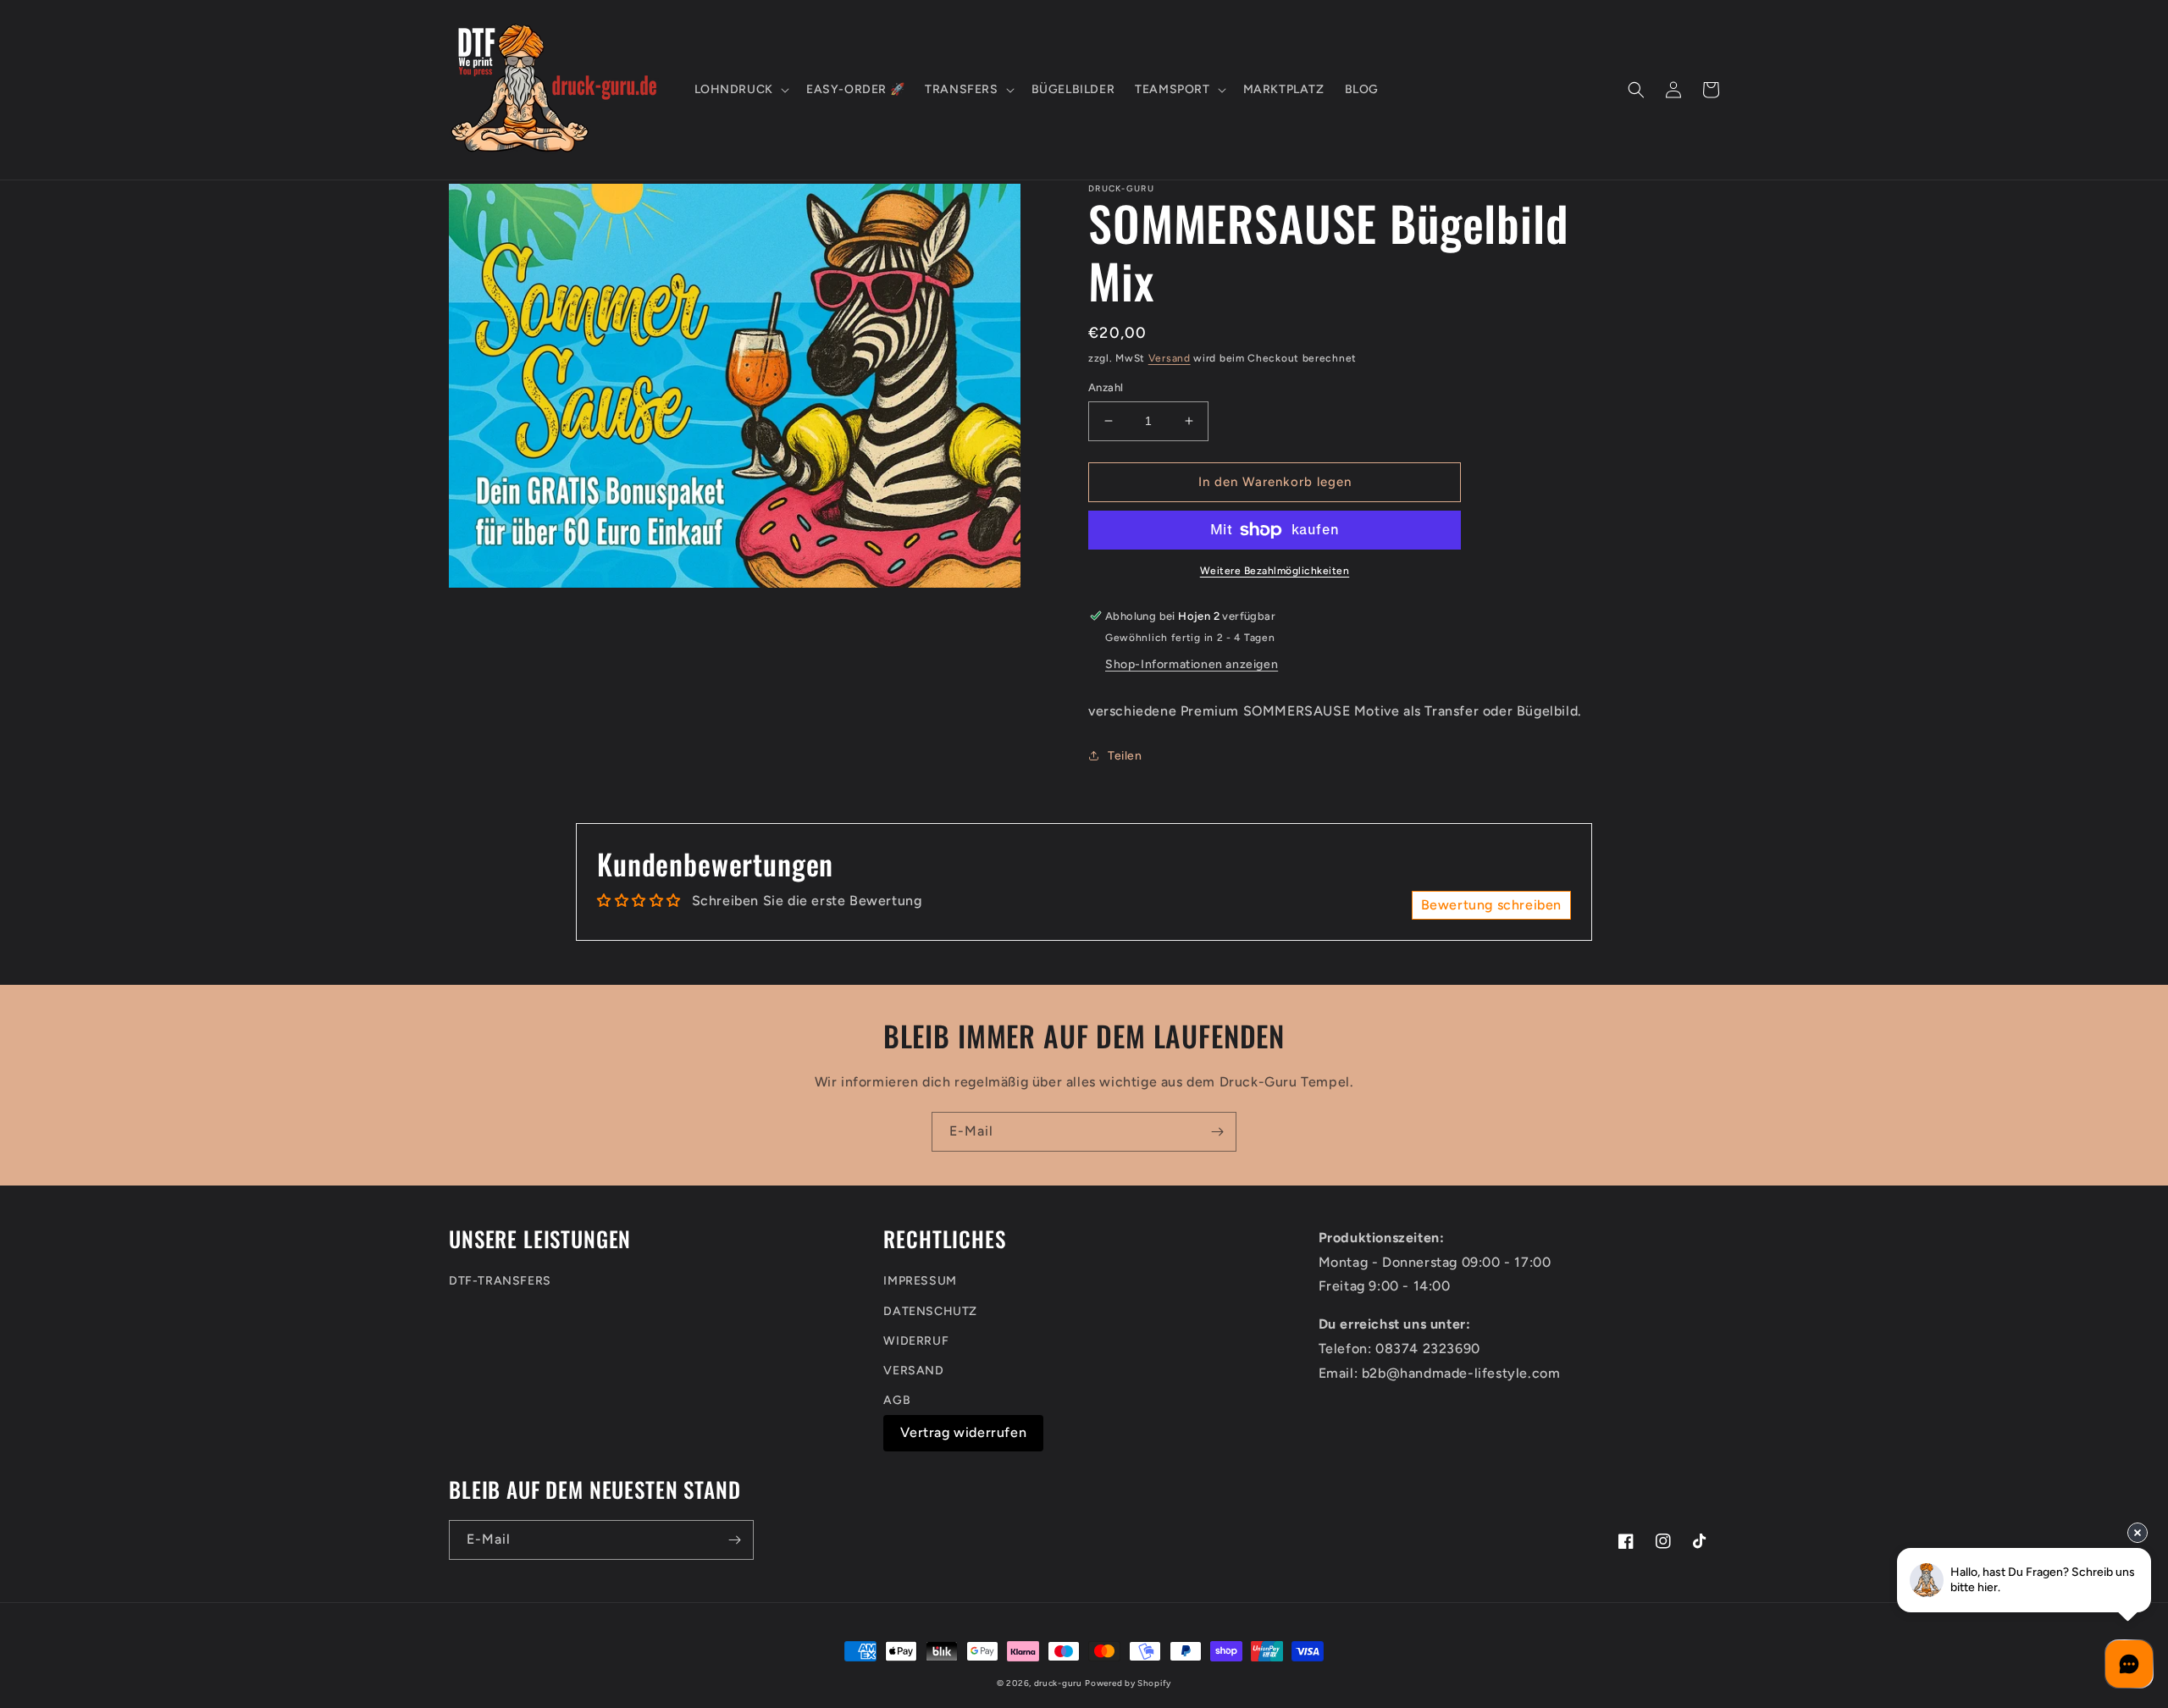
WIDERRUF (916, 1341)
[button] (740, 90)
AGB (897, 1400)
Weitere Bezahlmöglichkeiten (1275, 571)
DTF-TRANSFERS (500, 1281)
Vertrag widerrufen (963, 1432)
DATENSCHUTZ (930, 1311)
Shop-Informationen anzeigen (1192, 664)
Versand (1170, 358)
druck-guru (1058, 1683)
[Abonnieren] (1217, 1132)
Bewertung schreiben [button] (1491, 905)
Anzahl (1106, 387)
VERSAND (913, 1371)
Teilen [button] (1125, 756)
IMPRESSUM (920, 1281)
